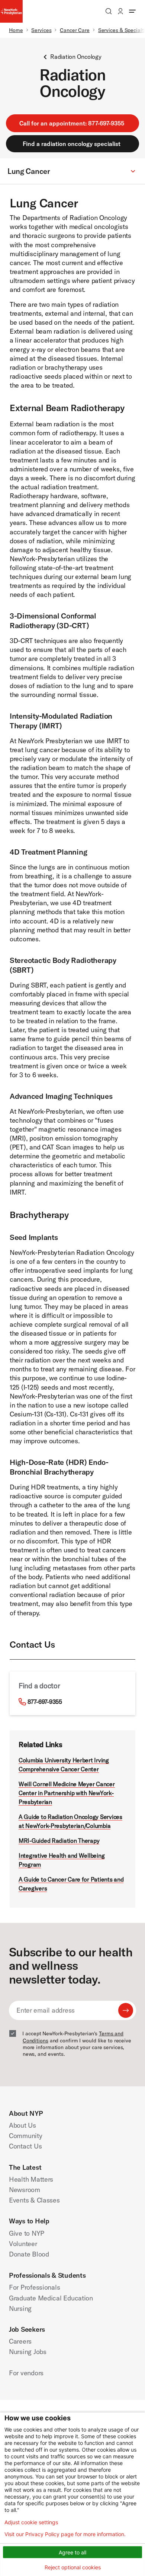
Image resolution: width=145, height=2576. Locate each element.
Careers (20, 2341)
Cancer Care (75, 30)
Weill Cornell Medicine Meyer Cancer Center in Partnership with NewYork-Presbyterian (67, 1793)
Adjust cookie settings (31, 2522)
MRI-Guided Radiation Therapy (59, 1841)
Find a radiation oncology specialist (72, 144)
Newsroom (25, 2190)
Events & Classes (34, 2200)
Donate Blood (29, 2254)
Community (26, 2136)
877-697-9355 (45, 1702)
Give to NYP (27, 2233)
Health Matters (31, 2179)
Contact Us (25, 2146)
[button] (72, 171)
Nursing (20, 2308)
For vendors (26, 2373)
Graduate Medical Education (51, 2298)
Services (41, 30)
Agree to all (72, 2552)
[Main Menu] (132, 11)
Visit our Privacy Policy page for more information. (65, 2534)
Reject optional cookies (73, 2567)
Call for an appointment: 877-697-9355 (72, 123)
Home (16, 30)
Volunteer (23, 2244)
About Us (22, 2125)
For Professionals (34, 2287)
